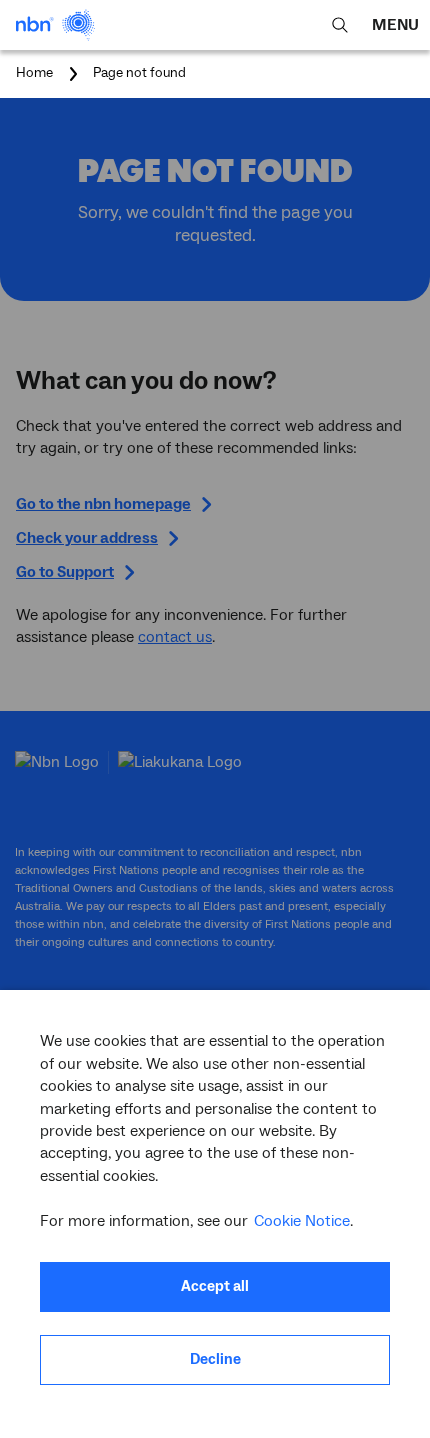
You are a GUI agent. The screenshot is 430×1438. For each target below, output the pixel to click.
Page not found (139, 74)
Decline (215, 1359)
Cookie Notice (302, 1221)
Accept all (215, 1286)
